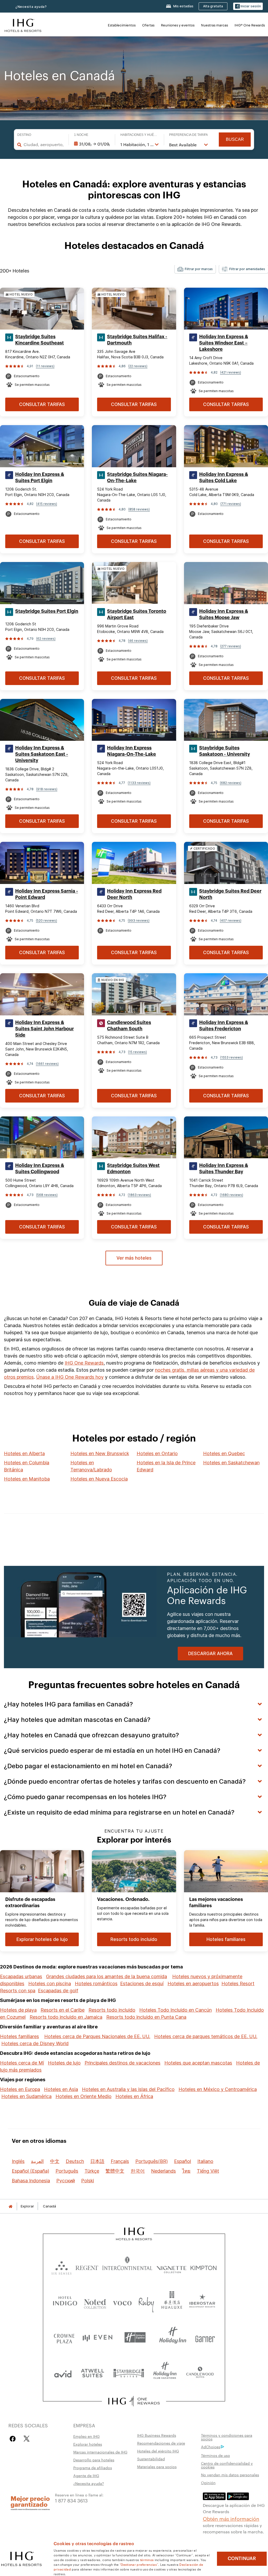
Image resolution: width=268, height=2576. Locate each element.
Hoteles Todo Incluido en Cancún (175, 2010)
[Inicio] (10, 2206)
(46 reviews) (138, 641)
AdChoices (211, 2447)
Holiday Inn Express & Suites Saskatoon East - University (42, 754)
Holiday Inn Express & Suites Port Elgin (40, 477)
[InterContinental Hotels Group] (23, 25)
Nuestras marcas (214, 25)
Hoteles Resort (238, 1984)
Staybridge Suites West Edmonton (133, 1169)
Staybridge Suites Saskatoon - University (225, 751)
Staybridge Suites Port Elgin (47, 611)
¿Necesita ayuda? (31, 7)
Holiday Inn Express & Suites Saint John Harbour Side (44, 1029)
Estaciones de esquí (142, 1984)
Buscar (235, 139)
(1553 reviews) (231, 1057)
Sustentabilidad (151, 2459)
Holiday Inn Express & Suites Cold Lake (224, 477)
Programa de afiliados (93, 2468)
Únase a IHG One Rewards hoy (70, 1377)
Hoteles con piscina (50, 1984)
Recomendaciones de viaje (161, 2443)
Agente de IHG (86, 2475)
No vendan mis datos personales (230, 2475)
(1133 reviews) (139, 783)
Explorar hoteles (88, 2444)
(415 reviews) (47, 504)
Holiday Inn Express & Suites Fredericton (224, 1026)
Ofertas (148, 25)
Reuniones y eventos (178, 25)
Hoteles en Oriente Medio (83, 2096)
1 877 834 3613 (71, 2500)
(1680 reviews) (231, 1195)
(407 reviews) (231, 920)
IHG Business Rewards (157, 2435)
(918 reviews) (47, 789)
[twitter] (27, 2439)
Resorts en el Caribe (63, 2010)
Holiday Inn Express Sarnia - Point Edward (47, 894)
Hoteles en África (134, 2096)
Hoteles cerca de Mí (22, 2063)
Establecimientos (122, 25)
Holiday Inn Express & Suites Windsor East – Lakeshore (224, 343)
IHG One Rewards (84, 1363)
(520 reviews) (46, 920)
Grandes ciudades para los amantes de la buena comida (107, 1976)
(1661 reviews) (47, 1064)
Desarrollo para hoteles (94, 2460)
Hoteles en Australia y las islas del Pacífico (128, 2089)
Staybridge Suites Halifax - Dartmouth (137, 340)
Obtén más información (231, 2518)
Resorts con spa (18, 1991)
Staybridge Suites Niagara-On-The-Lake (137, 477)
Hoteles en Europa (20, 2089)
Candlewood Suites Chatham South (129, 1026)
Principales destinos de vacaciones (122, 2063)
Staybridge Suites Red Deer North (230, 894)
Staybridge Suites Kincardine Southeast (40, 340)
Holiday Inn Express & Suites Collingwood (40, 1169)
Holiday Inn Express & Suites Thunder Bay (224, 1169)
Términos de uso (216, 2455)
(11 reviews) (45, 366)
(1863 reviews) (139, 1195)
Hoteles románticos (96, 1984)
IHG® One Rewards (250, 25)
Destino (24, 135)
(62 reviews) (46, 639)
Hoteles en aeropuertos (193, 1984)
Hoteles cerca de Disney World (35, 2043)
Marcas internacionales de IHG (100, 2452)
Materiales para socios (157, 2467)
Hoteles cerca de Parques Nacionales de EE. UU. (97, 2036)
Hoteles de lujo (64, 2063)
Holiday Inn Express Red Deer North (134, 894)
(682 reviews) (231, 783)
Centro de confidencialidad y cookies (227, 2465)
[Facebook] (14, 2439)
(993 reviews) (139, 920)
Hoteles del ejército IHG (158, 2451)
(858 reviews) (139, 509)
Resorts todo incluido (112, 2010)
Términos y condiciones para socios (227, 2437)
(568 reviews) (47, 1195)
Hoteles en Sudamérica (26, 2096)
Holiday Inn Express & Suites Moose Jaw (224, 614)
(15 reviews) (137, 1052)
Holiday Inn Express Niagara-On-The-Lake (132, 751)
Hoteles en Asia (61, 2089)
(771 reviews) (231, 504)
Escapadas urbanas (21, 1976)
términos (147, 2560)
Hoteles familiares (19, 2036)
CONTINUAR (242, 2558)
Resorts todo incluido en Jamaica (66, 2017)
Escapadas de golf (58, 1991)
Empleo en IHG (86, 2436)
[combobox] (43, 144)
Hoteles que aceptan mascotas (198, 2063)
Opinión (208, 2483)
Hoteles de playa (18, 2010)
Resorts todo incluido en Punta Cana (146, 2017)
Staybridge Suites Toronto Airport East (137, 614)
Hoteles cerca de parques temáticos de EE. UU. (206, 2036)
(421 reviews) (231, 372)
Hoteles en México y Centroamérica (218, 2089)
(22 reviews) (138, 366)
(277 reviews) (231, 646)
